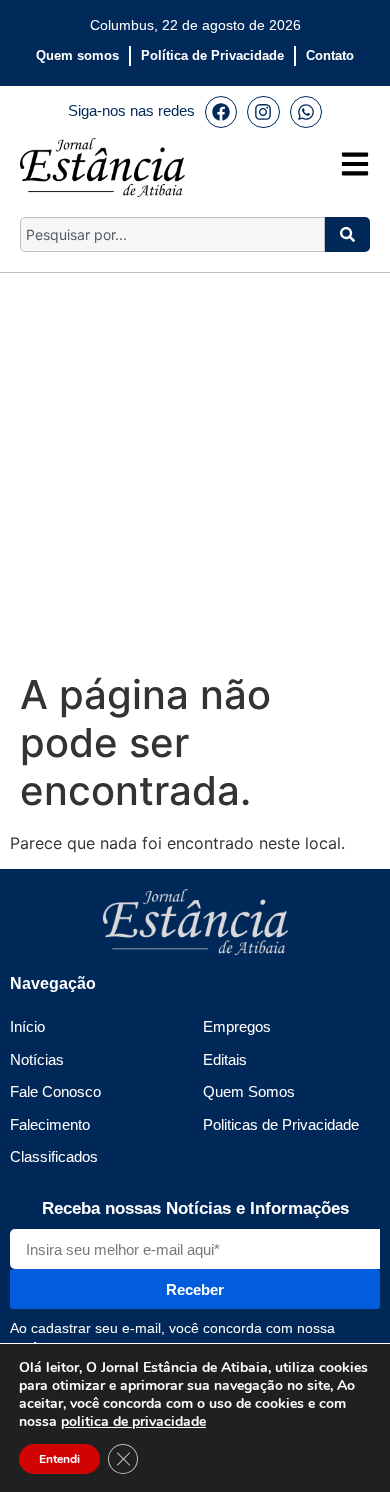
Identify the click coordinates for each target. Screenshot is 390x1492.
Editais (225, 1059)
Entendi (59, 1459)
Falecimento (50, 1124)
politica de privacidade (133, 1421)
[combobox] (172, 234)
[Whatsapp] (306, 112)
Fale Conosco (55, 1091)
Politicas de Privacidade (281, 1124)
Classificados (54, 1156)
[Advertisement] (195, 468)
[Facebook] (221, 112)
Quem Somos (249, 1091)
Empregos (237, 1026)
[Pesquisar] (347, 234)
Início (27, 1026)
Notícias (37, 1059)
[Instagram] (263, 112)
